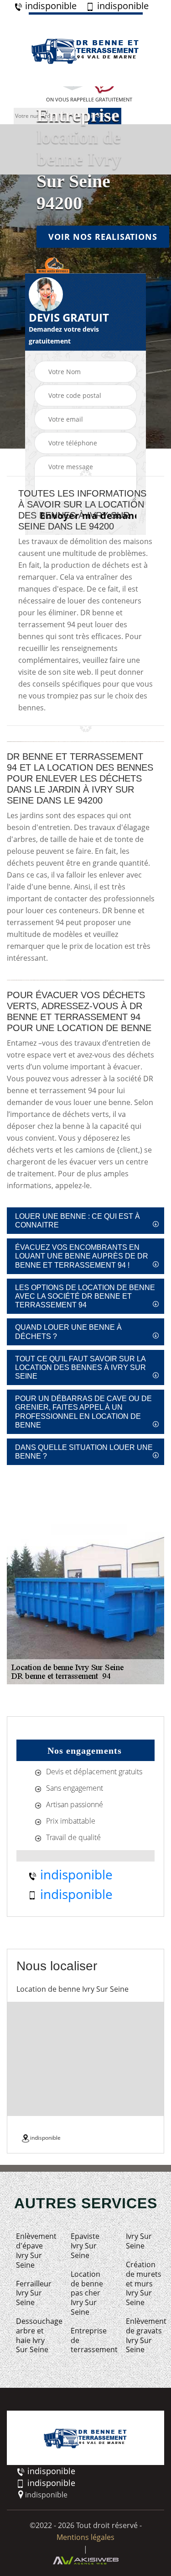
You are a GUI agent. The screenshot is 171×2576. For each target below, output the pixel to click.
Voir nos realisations (103, 236)
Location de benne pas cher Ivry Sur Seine (87, 2293)
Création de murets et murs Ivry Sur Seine (144, 2284)
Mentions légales (85, 2537)
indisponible (50, 6)
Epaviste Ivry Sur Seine (85, 2246)
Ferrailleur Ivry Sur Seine (34, 2293)
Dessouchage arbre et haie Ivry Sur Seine (35, 2335)
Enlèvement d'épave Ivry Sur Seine (35, 2251)
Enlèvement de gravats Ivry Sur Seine (145, 2335)
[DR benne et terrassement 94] (86, 49)
